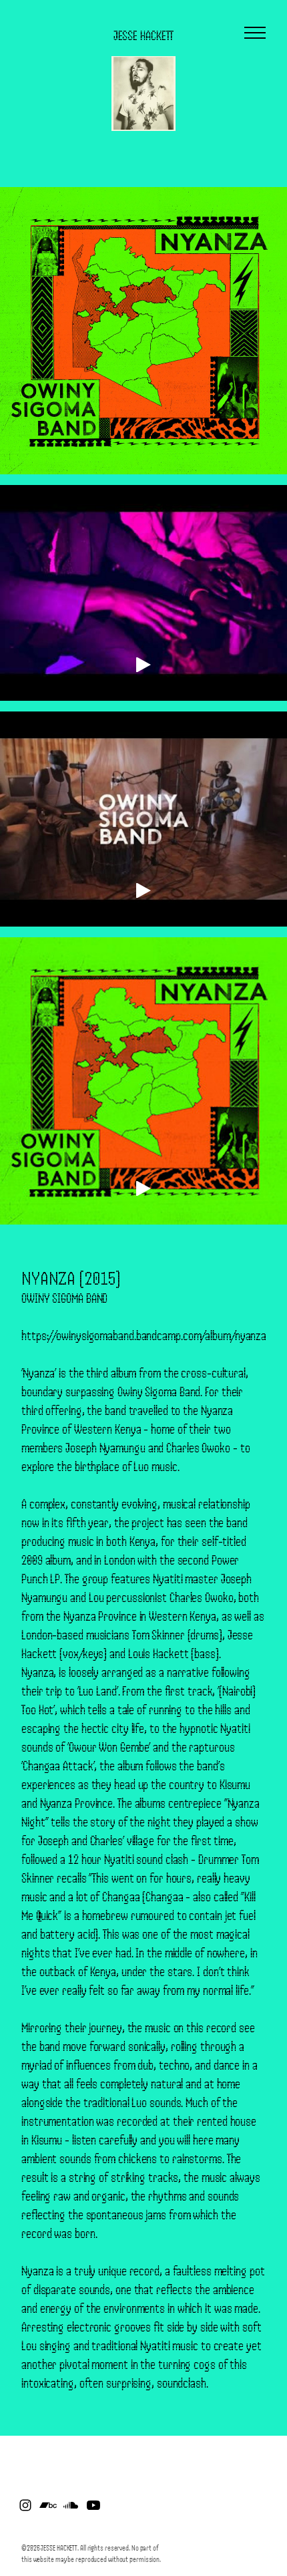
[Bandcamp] (48, 2505)
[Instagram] (25, 2505)
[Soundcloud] (71, 2505)
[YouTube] (93, 2505)
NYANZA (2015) (71, 1278)
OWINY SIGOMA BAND (64, 1298)
